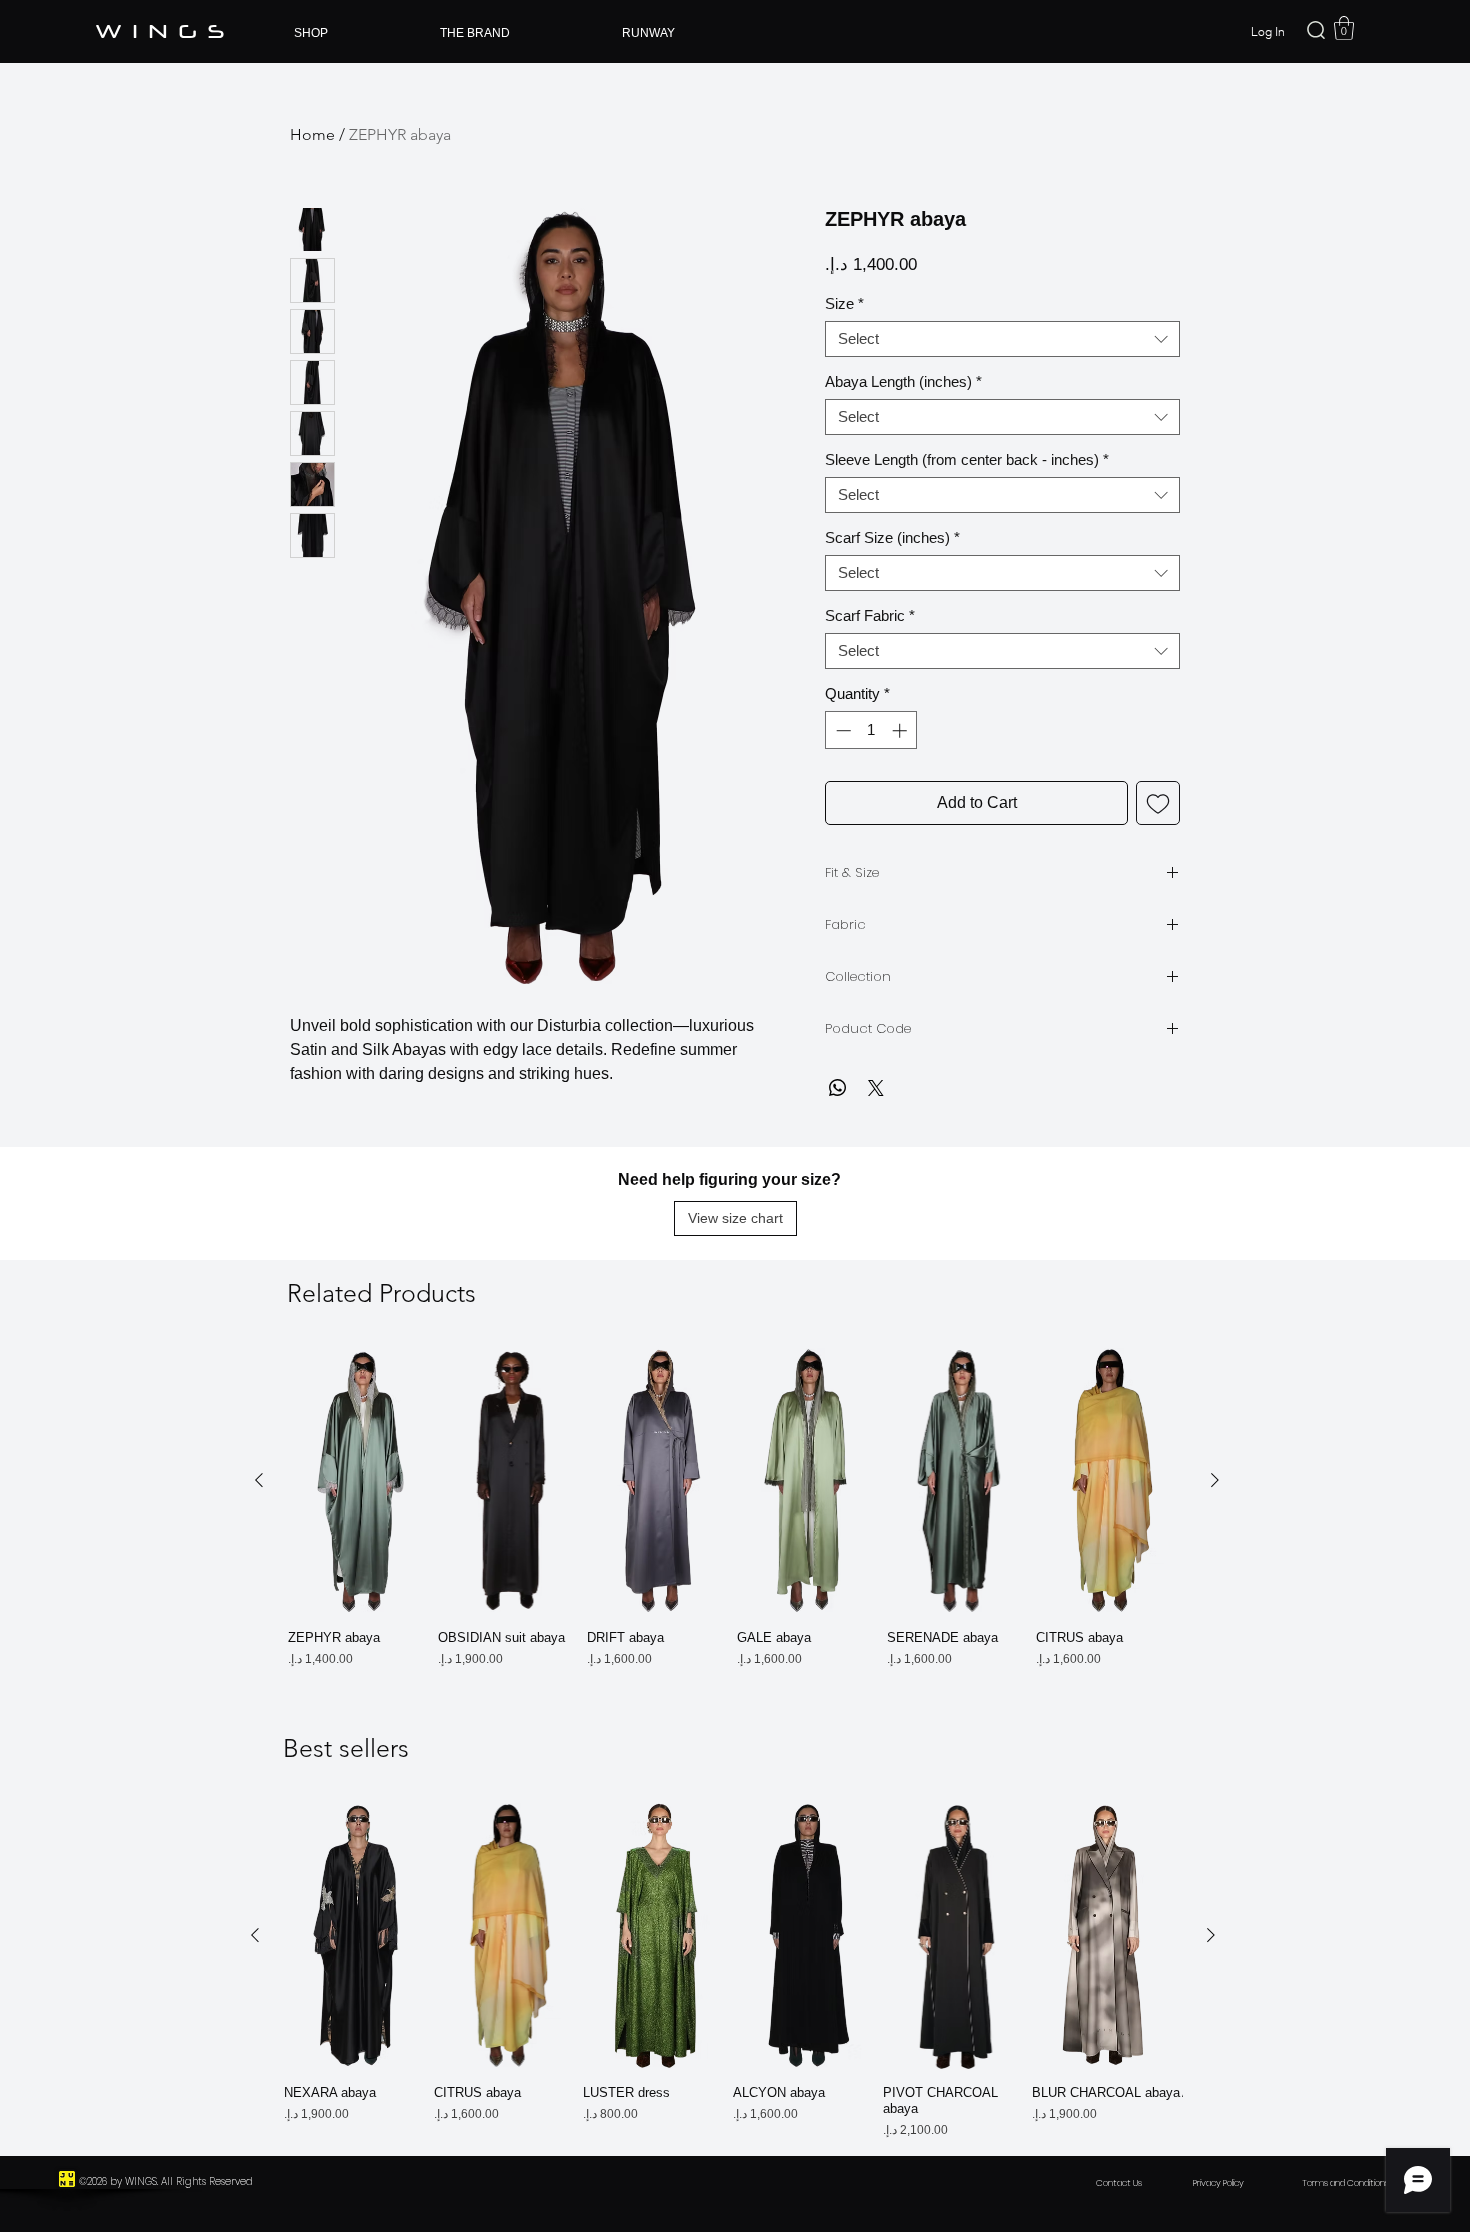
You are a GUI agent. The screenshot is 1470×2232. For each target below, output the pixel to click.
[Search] (1316, 30)
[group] (737, 1508)
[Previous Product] (259, 1480)
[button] (1344, 28)
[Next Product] (1215, 1480)
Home (312, 134)
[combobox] (1002, 339)
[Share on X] (876, 1088)
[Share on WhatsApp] (838, 1088)
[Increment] (901, 730)
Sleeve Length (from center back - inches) (967, 459)
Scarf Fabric (870, 615)
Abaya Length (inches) (903, 381)
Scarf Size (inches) (892, 537)
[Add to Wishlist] (1158, 803)
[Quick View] (363, 1481)
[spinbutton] (871, 730)
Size (844, 303)
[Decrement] (841, 730)
